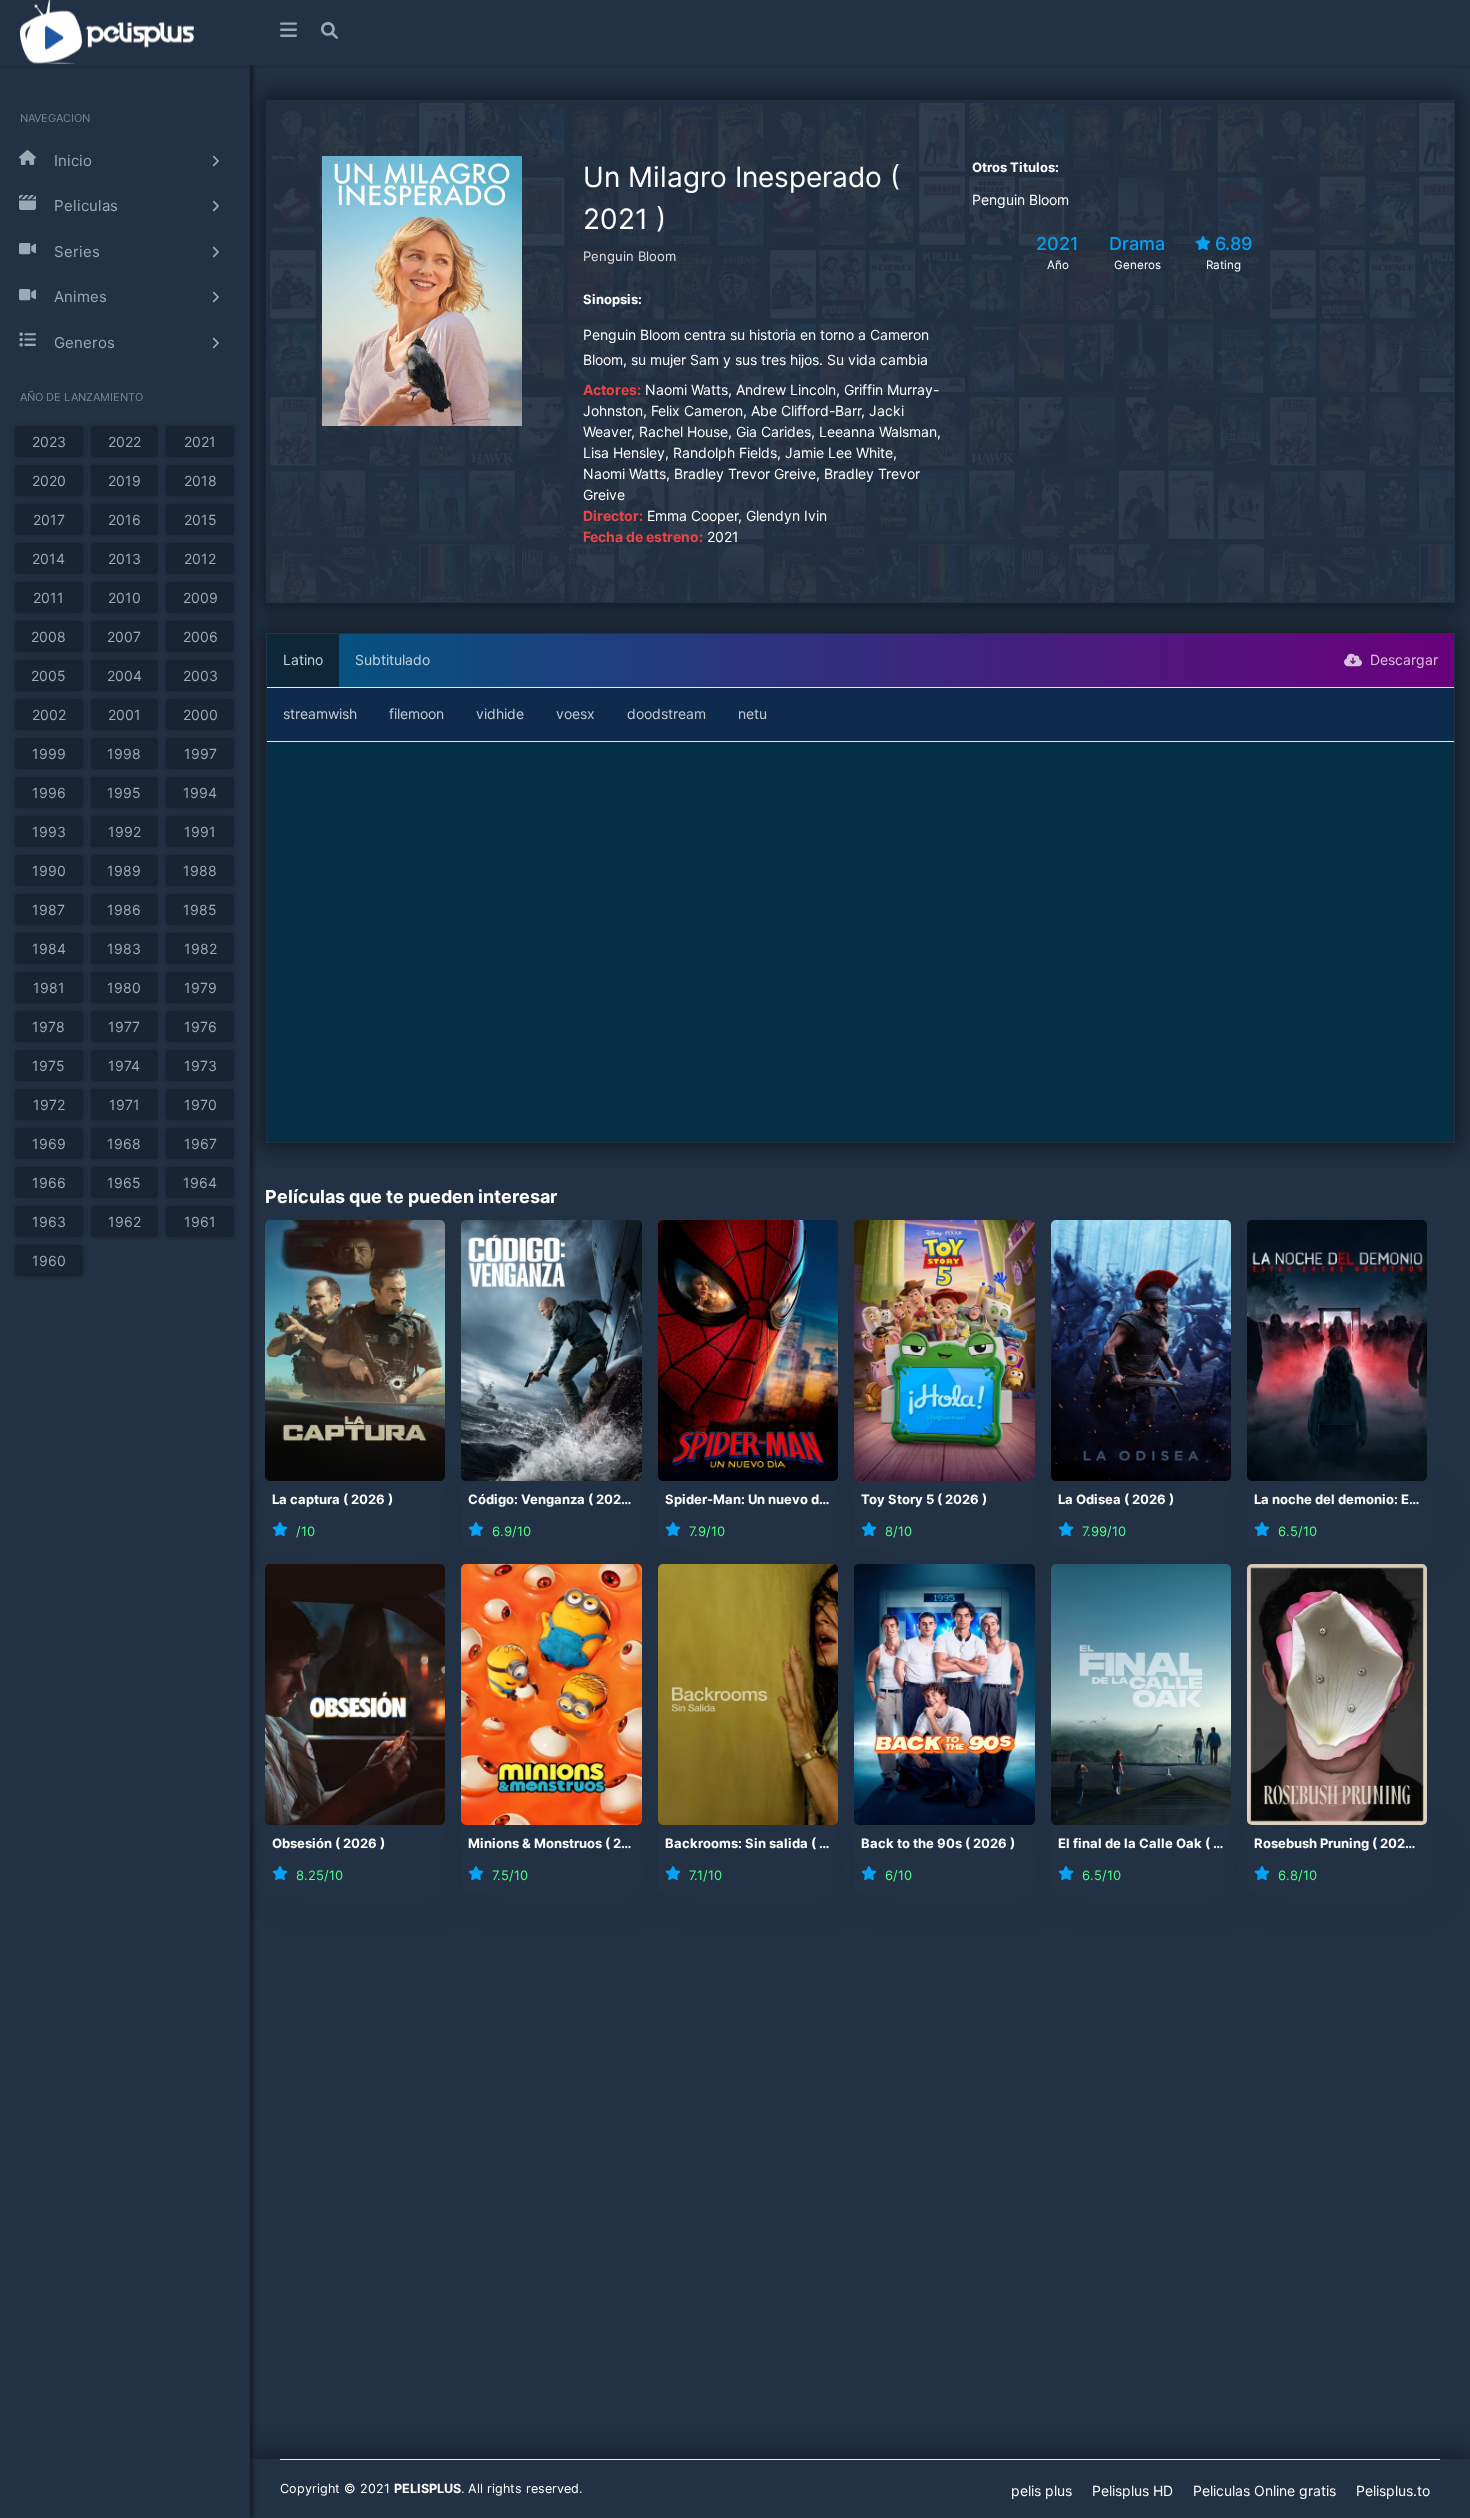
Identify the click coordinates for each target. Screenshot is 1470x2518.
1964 (200, 1182)
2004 (124, 675)
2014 (48, 558)
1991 (200, 831)
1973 (200, 1065)
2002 (49, 714)
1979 (200, 987)
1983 (124, 948)
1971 (124, 1104)
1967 (200, 1143)
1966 (49, 1182)
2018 (200, 480)
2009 (200, 597)
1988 (200, 870)
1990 (49, 870)
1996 (49, 792)
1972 (49, 1104)
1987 (48, 909)
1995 (124, 792)
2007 (124, 636)
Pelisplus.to (1393, 2490)
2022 (124, 441)
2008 (48, 636)
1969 (49, 1143)
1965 (124, 1182)
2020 (49, 480)
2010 (124, 597)
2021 (200, 441)
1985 (200, 909)
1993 (49, 831)
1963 (49, 1221)
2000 (200, 714)
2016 (124, 519)
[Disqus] (860, 2189)
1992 (124, 831)
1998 (124, 753)
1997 (200, 753)
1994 (200, 792)
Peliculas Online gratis (1264, 2490)
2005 (48, 675)
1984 (49, 948)
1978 (48, 1026)
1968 (124, 1143)
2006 (200, 636)
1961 (200, 1221)
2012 (200, 558)
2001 (124, 714)
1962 (124, 1221)
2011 (48, 597)
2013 (124, 558)
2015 (200, 519)
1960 (49, 1260)
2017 (49, 519)
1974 (124, 1065)
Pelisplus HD (1132, 2490)
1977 (124, 1026)
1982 (200, 948)
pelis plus (1041, 2490)
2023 (49, 441)
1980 (124, 987)
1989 (124, 870)
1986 (124, 909)
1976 (200, 1026)
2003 (200, 675)
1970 (200, 1104)
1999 (49, 753)
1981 (49, 987)
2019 (124, 480)
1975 (48, 1065)
